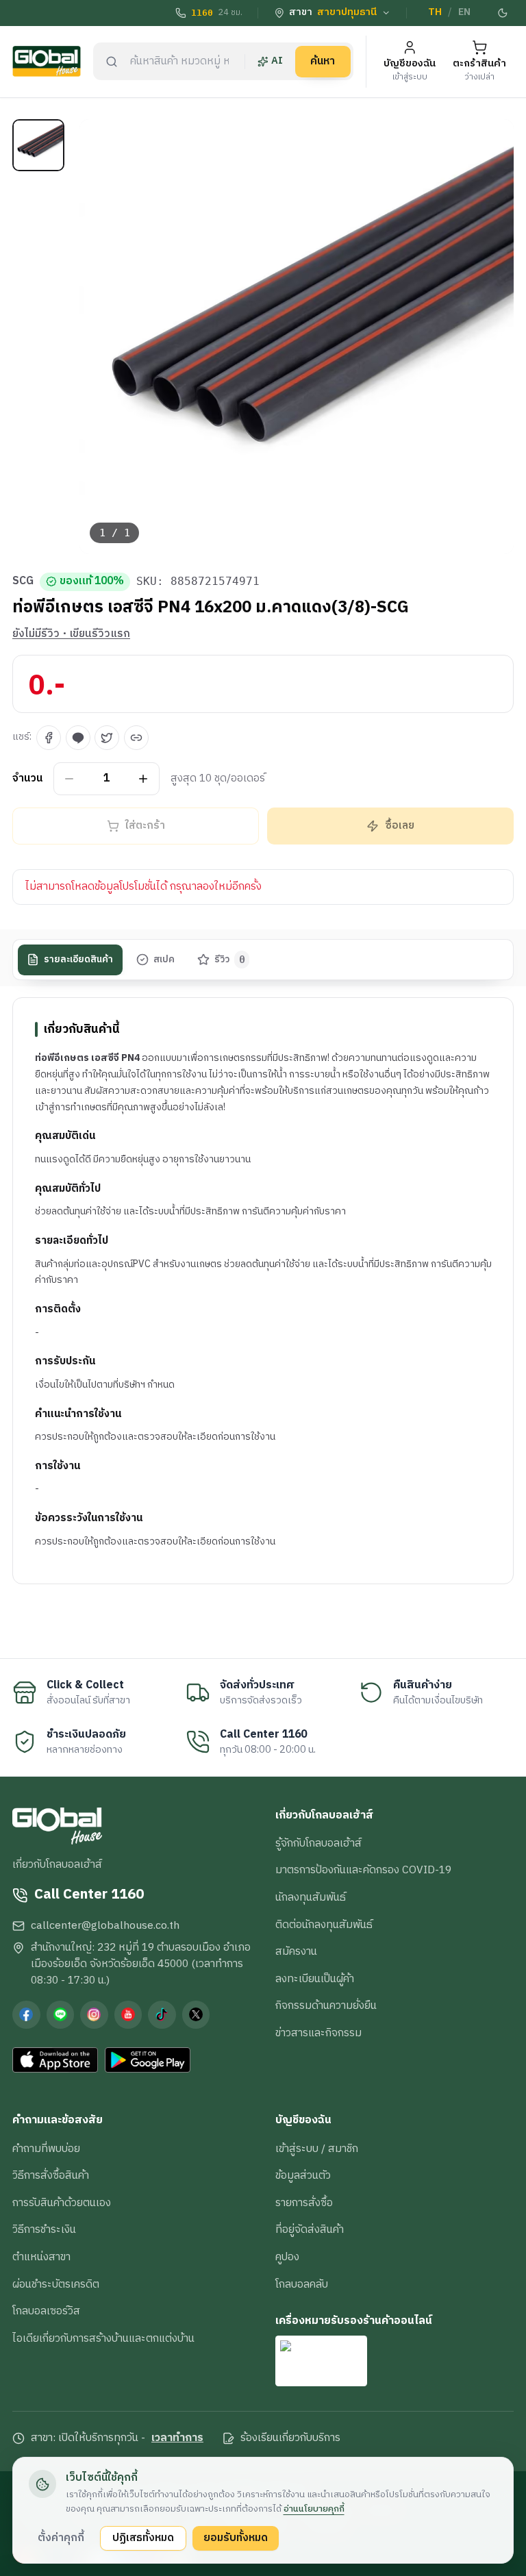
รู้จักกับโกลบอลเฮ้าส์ (318, 1843)
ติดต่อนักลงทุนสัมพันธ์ (324, 1925)
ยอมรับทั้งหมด (236, 2538)
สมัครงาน (296, 1951)
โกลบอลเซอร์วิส (46, 2311)
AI (277, 61)
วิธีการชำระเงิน (44, 2229)
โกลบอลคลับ (302, 2284)
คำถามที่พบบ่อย (46, 2149)
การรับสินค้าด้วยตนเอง (62, 2203)
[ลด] (70, 778)
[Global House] (47, 61)
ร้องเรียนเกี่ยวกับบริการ (290, 2438)
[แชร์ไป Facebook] (49, 738)
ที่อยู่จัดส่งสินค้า (310, 2229)
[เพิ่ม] (143, 778)
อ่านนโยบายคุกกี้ (314, 2509)
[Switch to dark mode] (503, 13)
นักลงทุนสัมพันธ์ (311, 1897)
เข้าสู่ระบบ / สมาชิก (317, 2149)
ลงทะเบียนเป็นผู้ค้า (315, 1979)
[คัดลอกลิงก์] (136, 738)
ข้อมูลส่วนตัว (303, 2175)
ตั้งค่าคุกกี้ (61, 2538)
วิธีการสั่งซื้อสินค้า (51, 2175)
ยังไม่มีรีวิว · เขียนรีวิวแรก (71, 634)
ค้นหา (323, 61)
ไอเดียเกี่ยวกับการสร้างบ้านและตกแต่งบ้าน (103, 2338)
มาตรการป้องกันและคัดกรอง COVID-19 (363, 1870)
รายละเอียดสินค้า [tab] (78, 960)
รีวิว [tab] (230, 960)
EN (464, 12)
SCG (23, 582)
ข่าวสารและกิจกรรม (318, 2033)
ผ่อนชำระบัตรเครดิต (56, 2284)
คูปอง (287, 2257)
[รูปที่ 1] (38, 145)
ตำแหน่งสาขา (41, 2257)
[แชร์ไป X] (107, 738)
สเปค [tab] (164, 960)
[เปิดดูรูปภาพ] (297, 337)
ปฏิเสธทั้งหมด (143, 2538)
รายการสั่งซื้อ (304, 2203)
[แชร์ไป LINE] (78, 738)
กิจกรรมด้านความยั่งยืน (326, 2005)
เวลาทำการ (177, 2438)
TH (435, 12)
